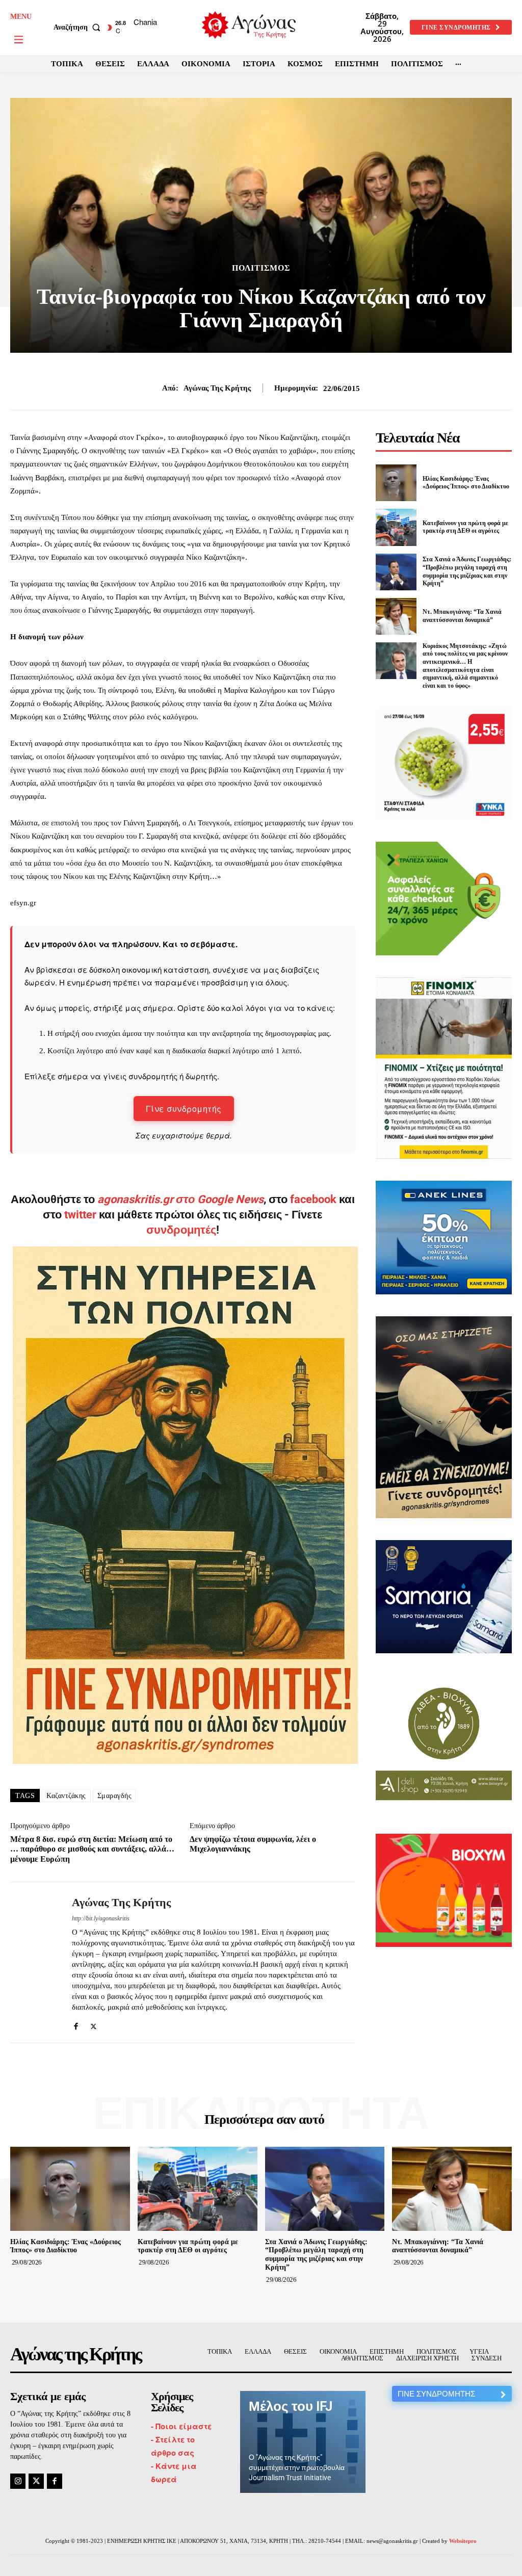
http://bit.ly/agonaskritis (101, 1918)
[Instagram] (18, 2481)
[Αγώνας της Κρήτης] (35, 1962)
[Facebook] (76, 2024)
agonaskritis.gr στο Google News (180, 1199)
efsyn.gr (23, 903)
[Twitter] (94, 2024)
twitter (80, 1215)
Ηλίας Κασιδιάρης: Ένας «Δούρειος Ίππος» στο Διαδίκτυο (466, 483)
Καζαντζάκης (66, 1796)
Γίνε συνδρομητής (184, 1109)
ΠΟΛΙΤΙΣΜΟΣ (261, 268)
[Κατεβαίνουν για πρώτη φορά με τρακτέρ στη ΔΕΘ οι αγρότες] (396, 527)
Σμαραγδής (115, 1796)
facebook (315, 1199)
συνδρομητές (181, 1230)
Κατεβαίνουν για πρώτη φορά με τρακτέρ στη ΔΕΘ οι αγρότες (465, 527)
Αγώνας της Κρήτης (217, 388)
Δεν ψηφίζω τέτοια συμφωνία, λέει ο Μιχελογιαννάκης (253, 1844)
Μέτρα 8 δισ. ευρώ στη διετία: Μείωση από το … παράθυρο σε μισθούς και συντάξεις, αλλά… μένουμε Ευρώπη (92, 1849)
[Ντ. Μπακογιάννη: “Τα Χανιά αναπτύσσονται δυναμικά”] (396, 616)
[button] (79, 28)
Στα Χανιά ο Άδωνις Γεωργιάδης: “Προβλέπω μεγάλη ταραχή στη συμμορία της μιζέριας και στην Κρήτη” (316, 2255)
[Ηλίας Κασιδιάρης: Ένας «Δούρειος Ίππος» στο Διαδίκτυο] (396, 483)
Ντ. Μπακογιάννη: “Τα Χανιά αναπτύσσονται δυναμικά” (438, 2246)
